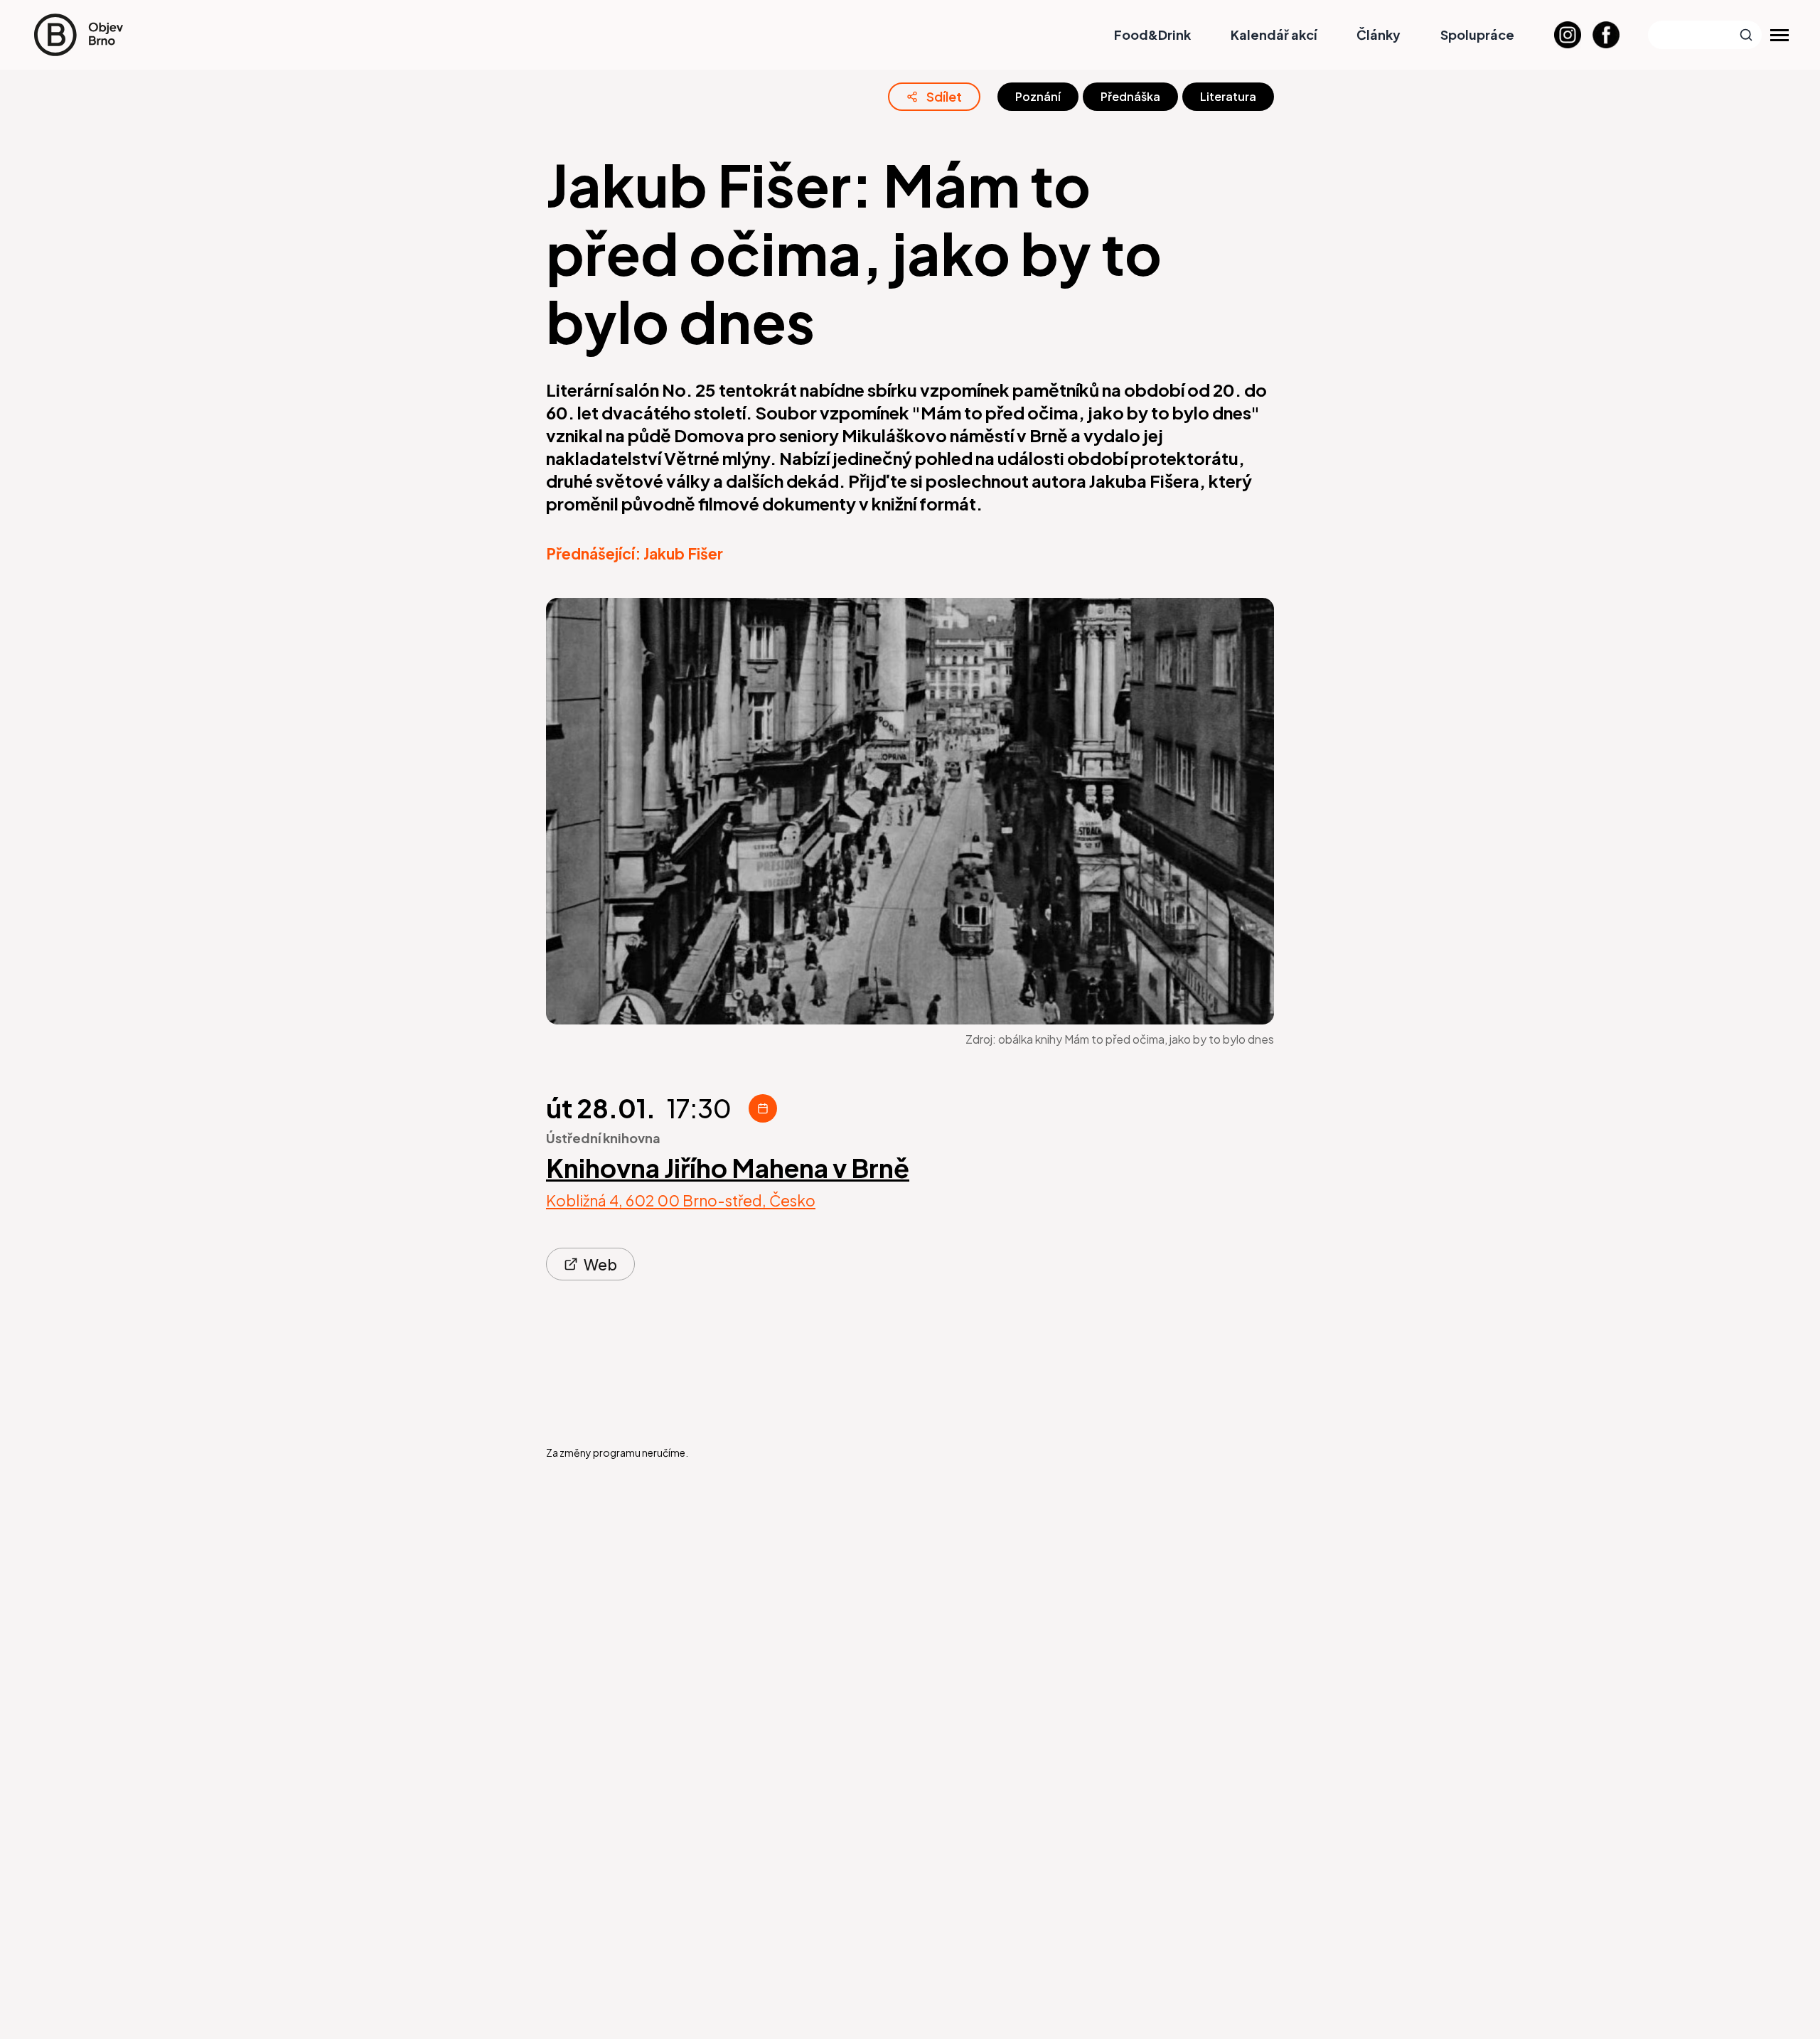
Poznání (1038, 96)
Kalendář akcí (1274, 34)
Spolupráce (1477, 34)
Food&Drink (1152, 34)
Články (1379, 34)
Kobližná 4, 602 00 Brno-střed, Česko (681, 1201)
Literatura (1228, 96)
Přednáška (1130, 96)
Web (600, 1264)
